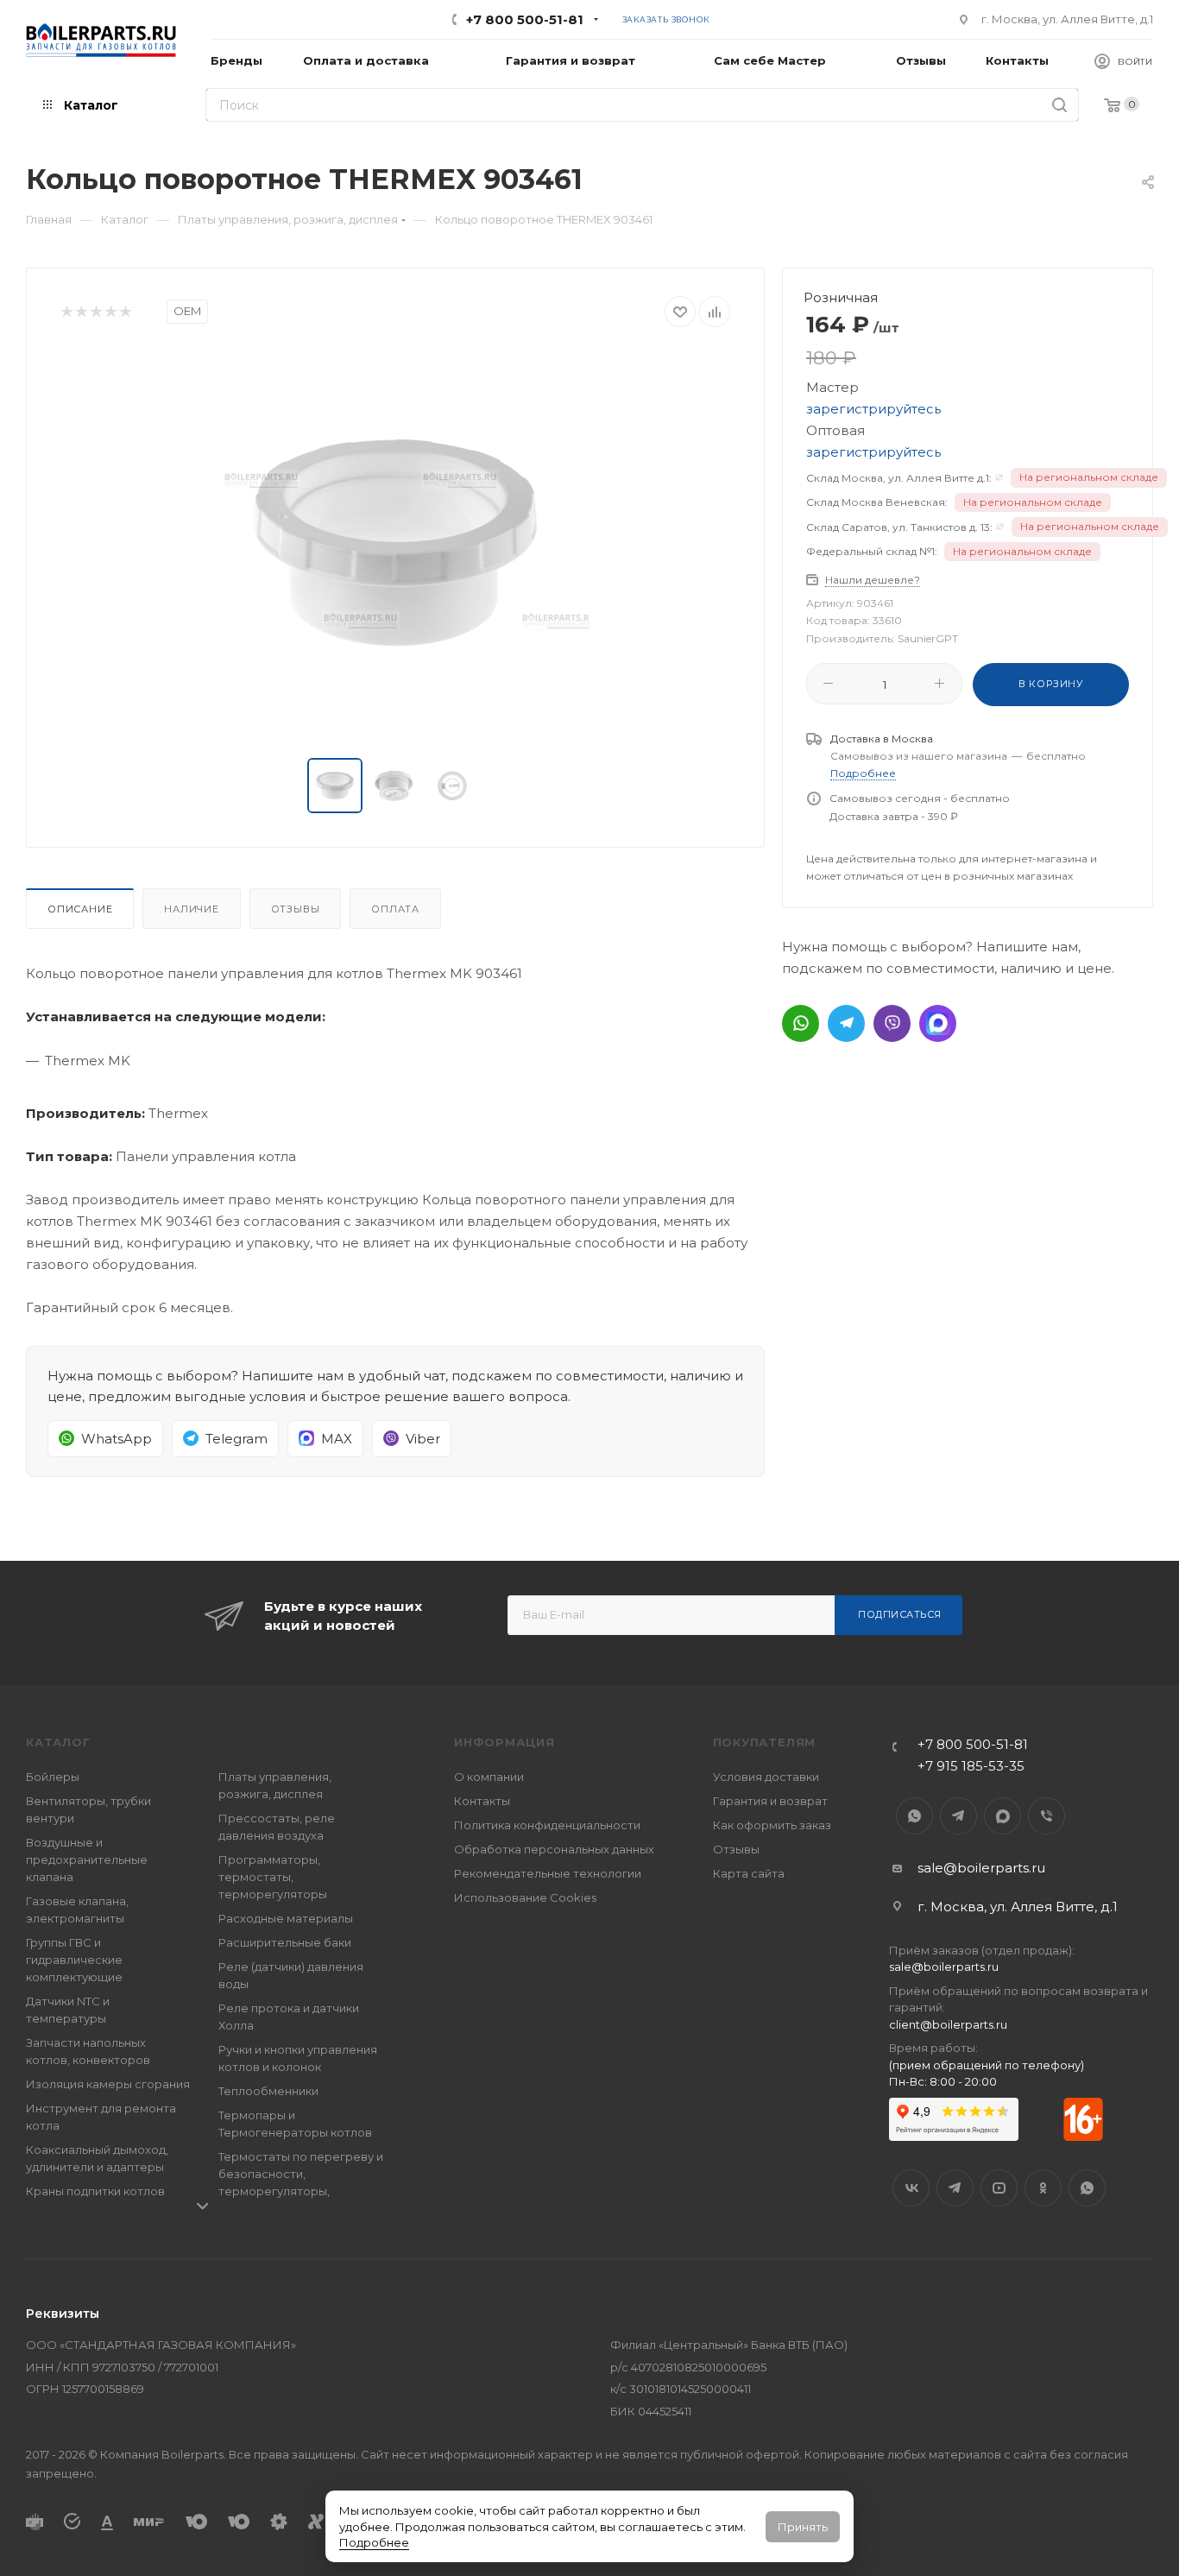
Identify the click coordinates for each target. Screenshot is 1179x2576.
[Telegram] (846, 1023)
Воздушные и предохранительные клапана (87, 1859)
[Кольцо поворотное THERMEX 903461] (395, 543)
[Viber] (892, 1023)
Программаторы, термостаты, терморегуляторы (273, 1877)
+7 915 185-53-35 (971, 1766)
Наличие (192, 909)
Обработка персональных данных (554, 1849)
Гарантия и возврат (770, 1801)
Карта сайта (749, 1873)
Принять (803, 2527)
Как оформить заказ (772, 1825)
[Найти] (1059, 105)
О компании (489, 1777)
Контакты (482, 1801)
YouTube (999, 2188)
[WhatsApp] (801, 1023)
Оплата (395, 909)
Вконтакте (911, 2188)
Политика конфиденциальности (547, 1825)
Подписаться (900, 1614)
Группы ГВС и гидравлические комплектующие (74, 1960)
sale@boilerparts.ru (981, 1868)
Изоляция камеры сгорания (108, 2084)
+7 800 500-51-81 (525, 19)
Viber (1047, 1816)
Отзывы (296, 909)
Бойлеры (53, 1777)
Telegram (958, 1816)
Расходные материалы (286, 1918)
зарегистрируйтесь (873, 409)
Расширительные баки (285, 1942)
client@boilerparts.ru (948, 2024)
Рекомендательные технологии (548, 1873)
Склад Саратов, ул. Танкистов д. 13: (899, 527)
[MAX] (938, 1023)
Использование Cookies (525, 1897)
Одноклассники (1043, 2188)
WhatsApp (914, 1816)
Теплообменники (268, 2091)
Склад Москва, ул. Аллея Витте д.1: (899, 478)
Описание (80, 909)
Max (1002, 1816)
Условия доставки (766, 1777)
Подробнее (374, 2542)
